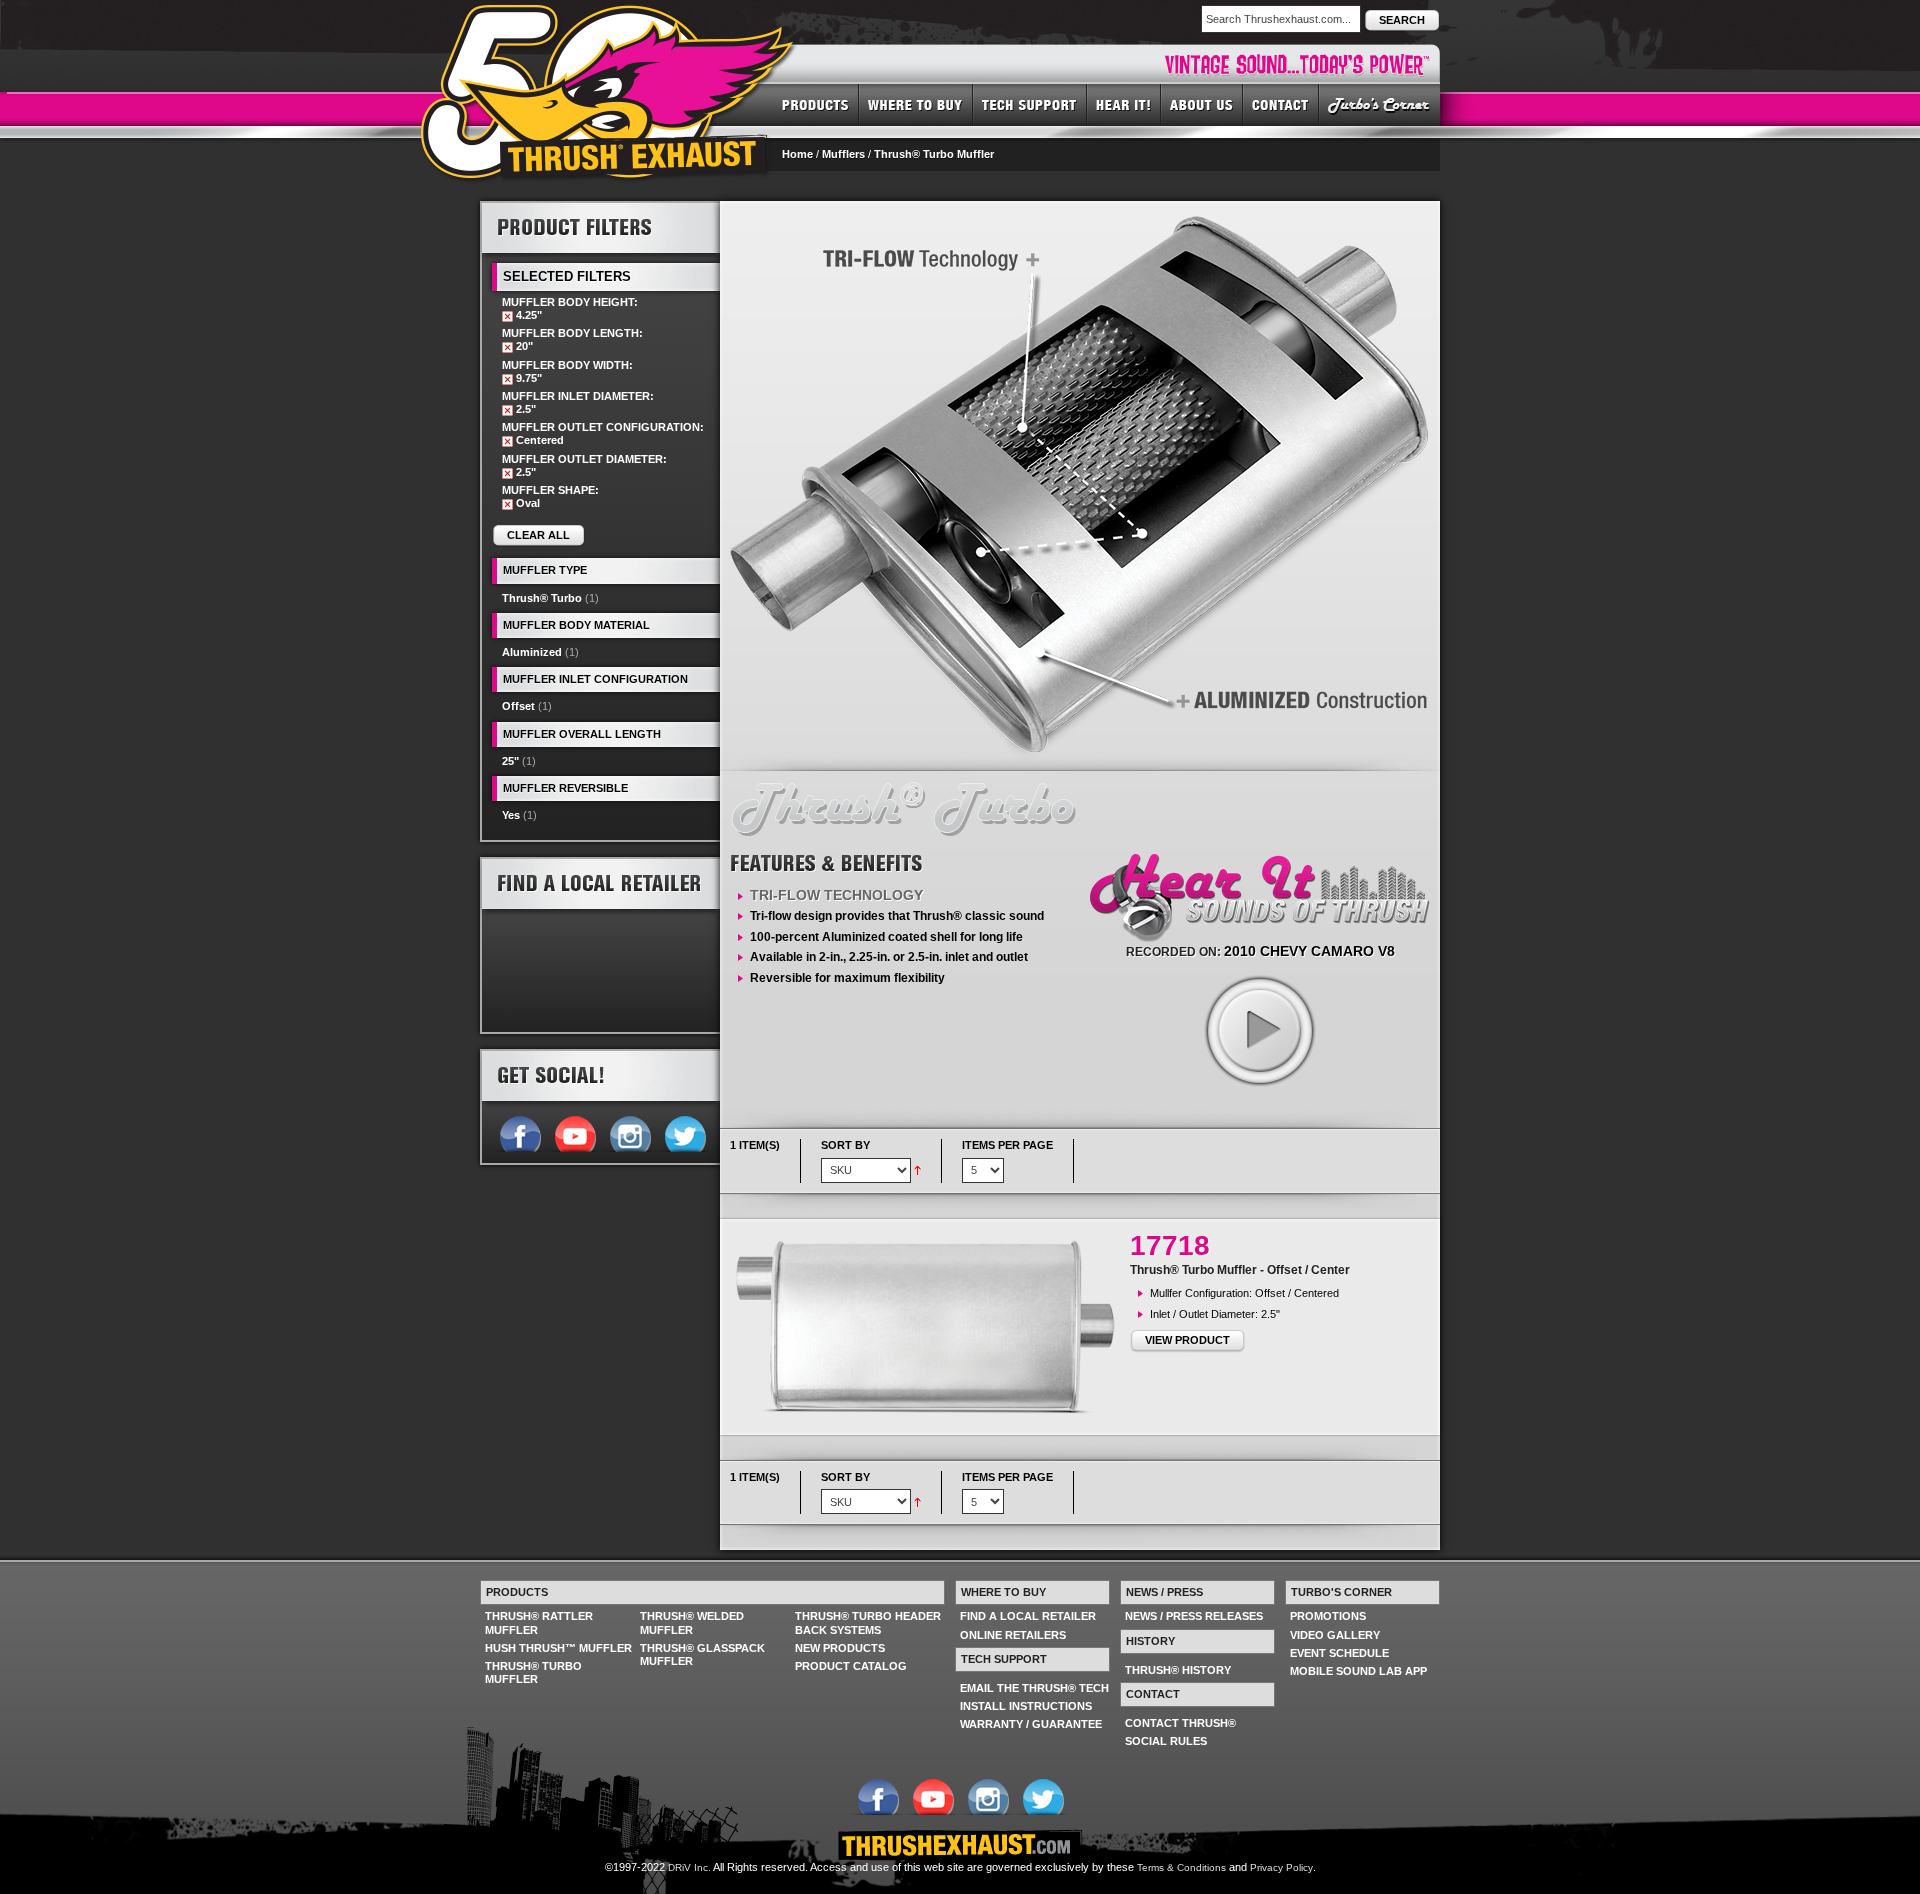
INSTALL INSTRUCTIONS (1026, 1706)
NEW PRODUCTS (840, 1648)
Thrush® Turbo (542, 598)
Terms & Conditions (1181, 1867)
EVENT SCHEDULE (1339, 1653)
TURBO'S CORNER (1379, 104)
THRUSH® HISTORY (1178, 1670)
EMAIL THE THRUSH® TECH (1034, 1688)
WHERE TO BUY (916, 104)
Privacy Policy (1281, 1867)
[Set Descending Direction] (917, 1169)
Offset (518, 706)
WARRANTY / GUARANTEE (1031, 1724)
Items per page (1007, 1145)
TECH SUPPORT (1030, 104)
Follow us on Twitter (684, 1132)
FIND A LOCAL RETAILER (1028, 1616)
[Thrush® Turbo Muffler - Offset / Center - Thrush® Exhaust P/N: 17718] (930, 1327)
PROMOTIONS (1328, 1616)
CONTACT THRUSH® (1180, 1723)
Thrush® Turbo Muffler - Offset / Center (1240, 1270)
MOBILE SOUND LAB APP (1358, 1671)
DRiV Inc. (689, 1867)
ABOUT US (1202, 104)
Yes (511, 815)
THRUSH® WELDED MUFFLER (692, 1622)
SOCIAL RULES (1166, 1741)
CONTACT (1281, 104)
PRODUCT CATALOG (851, 1666)
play (1259, 1030)
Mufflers (843, 154)
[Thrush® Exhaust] (609, 19)
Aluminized (532, 652)
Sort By (845, 1145)
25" (510, 761)
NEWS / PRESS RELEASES (1194, 1616)
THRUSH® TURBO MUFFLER (533, 1672)
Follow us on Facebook (519, 1132)
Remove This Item (507, 316)
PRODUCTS (815, 104)
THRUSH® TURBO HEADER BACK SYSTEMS (868, 1622)
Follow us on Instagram (629, 1132)
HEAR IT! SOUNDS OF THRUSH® (1124, 104)
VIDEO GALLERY (1335, 1635)
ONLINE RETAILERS (1013, 1635)
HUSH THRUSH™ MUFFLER (558, 1648)
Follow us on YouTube (574, 1132)
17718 (1170, 1245)
